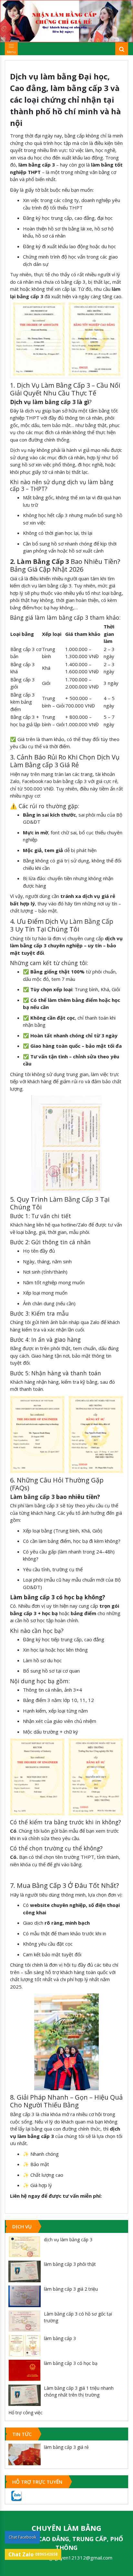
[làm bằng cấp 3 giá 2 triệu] (25, 2296)
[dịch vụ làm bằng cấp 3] (25, 2247)
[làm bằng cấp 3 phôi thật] (25, 2271)
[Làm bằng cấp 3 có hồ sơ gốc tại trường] (25, 2321)
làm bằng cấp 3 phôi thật (70, 2264)
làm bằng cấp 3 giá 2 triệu (71, 2289)
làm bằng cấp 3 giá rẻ (66, 2447)
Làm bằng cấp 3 (32, 1497)
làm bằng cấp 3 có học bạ (71, 2363)
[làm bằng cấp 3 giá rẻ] (25, 2454)
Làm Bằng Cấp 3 (74, 1199)
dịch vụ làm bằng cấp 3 (68, 2240)
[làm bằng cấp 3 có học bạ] (25, 2371)
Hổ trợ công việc (26, 2413)
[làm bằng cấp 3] (25, 2346)
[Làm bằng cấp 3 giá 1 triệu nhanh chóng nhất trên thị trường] (25, 2395)
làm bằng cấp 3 (54, 402)
